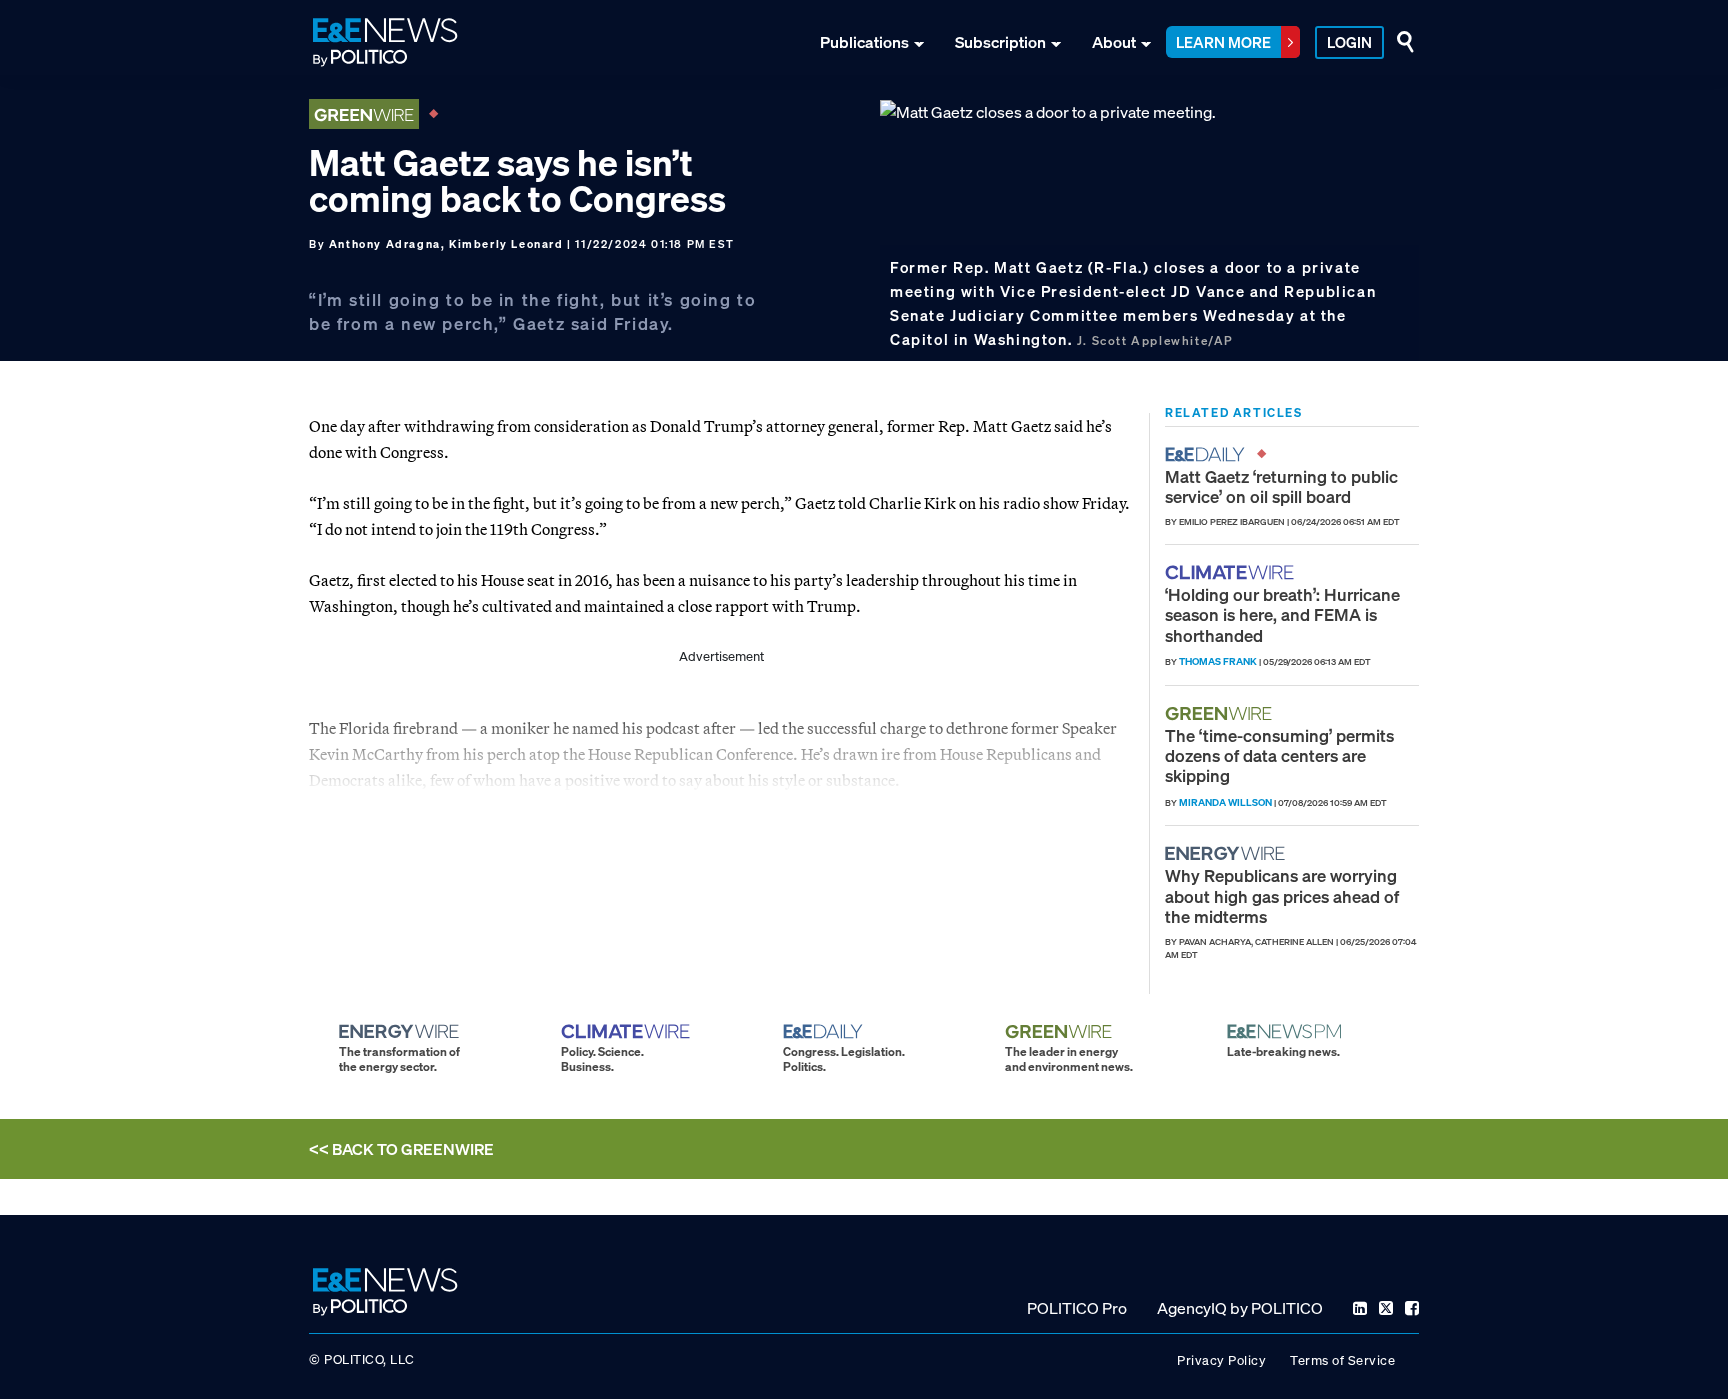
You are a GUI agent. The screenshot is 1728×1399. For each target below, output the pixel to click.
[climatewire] (1232, 572)
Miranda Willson (1225, 802)
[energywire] (1227, 853)
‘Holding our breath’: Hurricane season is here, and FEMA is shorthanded (1282, 615)
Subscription (1000, 42)
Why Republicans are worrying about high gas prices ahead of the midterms (1282, 896)
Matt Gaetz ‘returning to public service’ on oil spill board (1281, 486)
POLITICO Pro (1077, 1308)
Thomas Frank (1218, 661)
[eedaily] (1211, 454)
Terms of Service (1342, 1360)
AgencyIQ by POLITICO (1240, 1308)
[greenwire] (1221, 713)
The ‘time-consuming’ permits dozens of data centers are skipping (1279, 756)
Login (1349, 42)
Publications (864, 42)
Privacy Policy (1221, 1360)
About (1114, 42)
